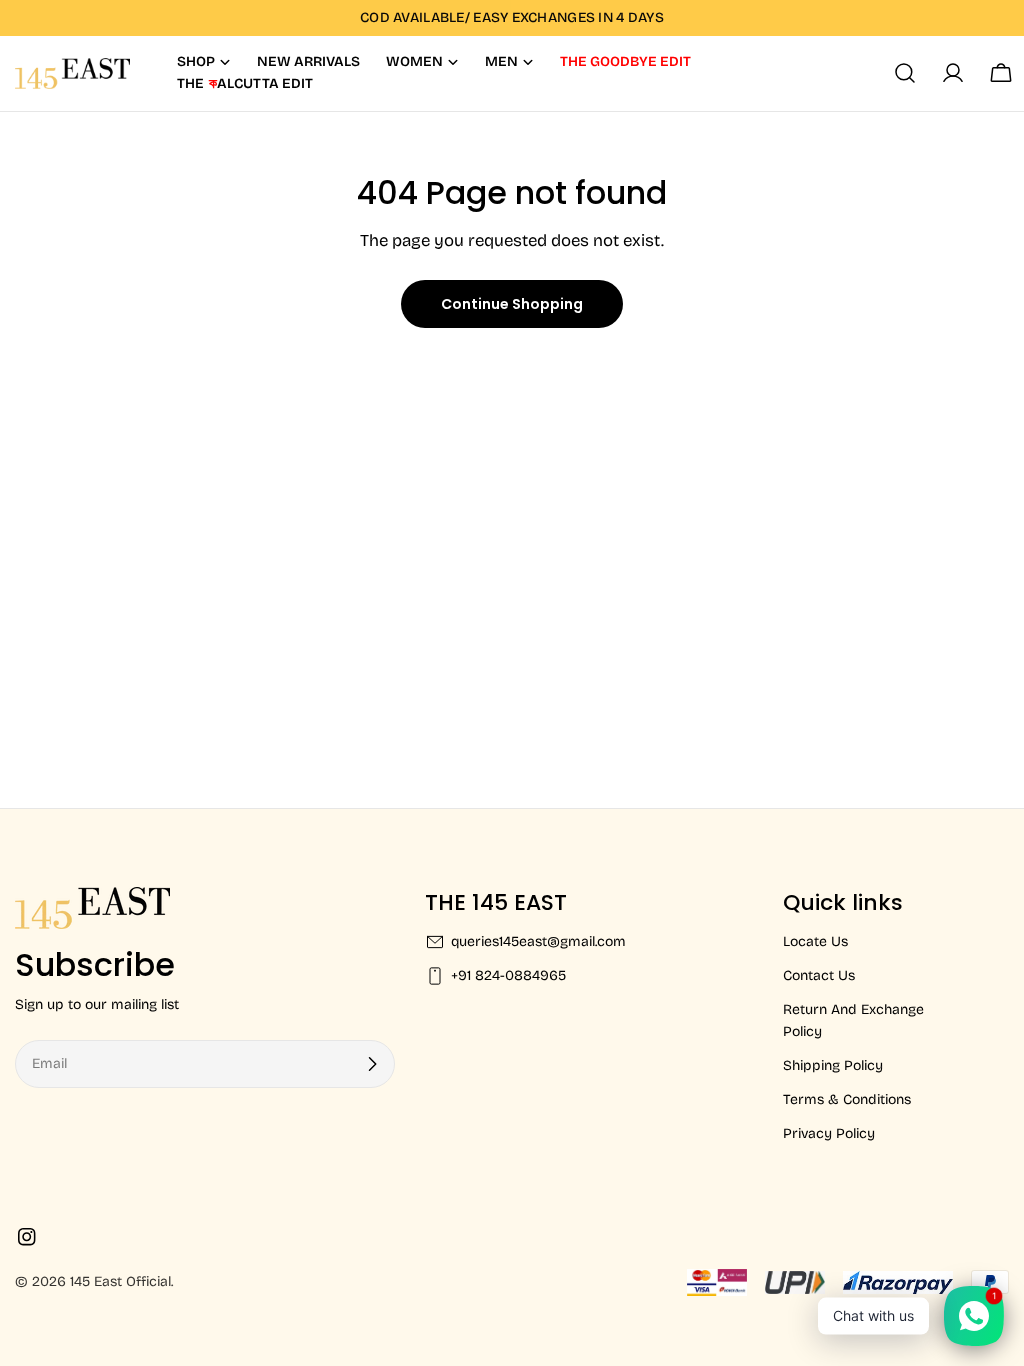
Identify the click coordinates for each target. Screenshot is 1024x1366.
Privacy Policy (829, 1133)
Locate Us (815, 941)
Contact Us (819, 975)
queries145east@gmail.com (538, 941)
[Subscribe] (372, 1064)
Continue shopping (512, 304)
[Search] (905, 73)
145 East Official (120, 1281)
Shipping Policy (833, 1065)
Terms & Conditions (847, 1099)
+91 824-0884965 (508, 975)
